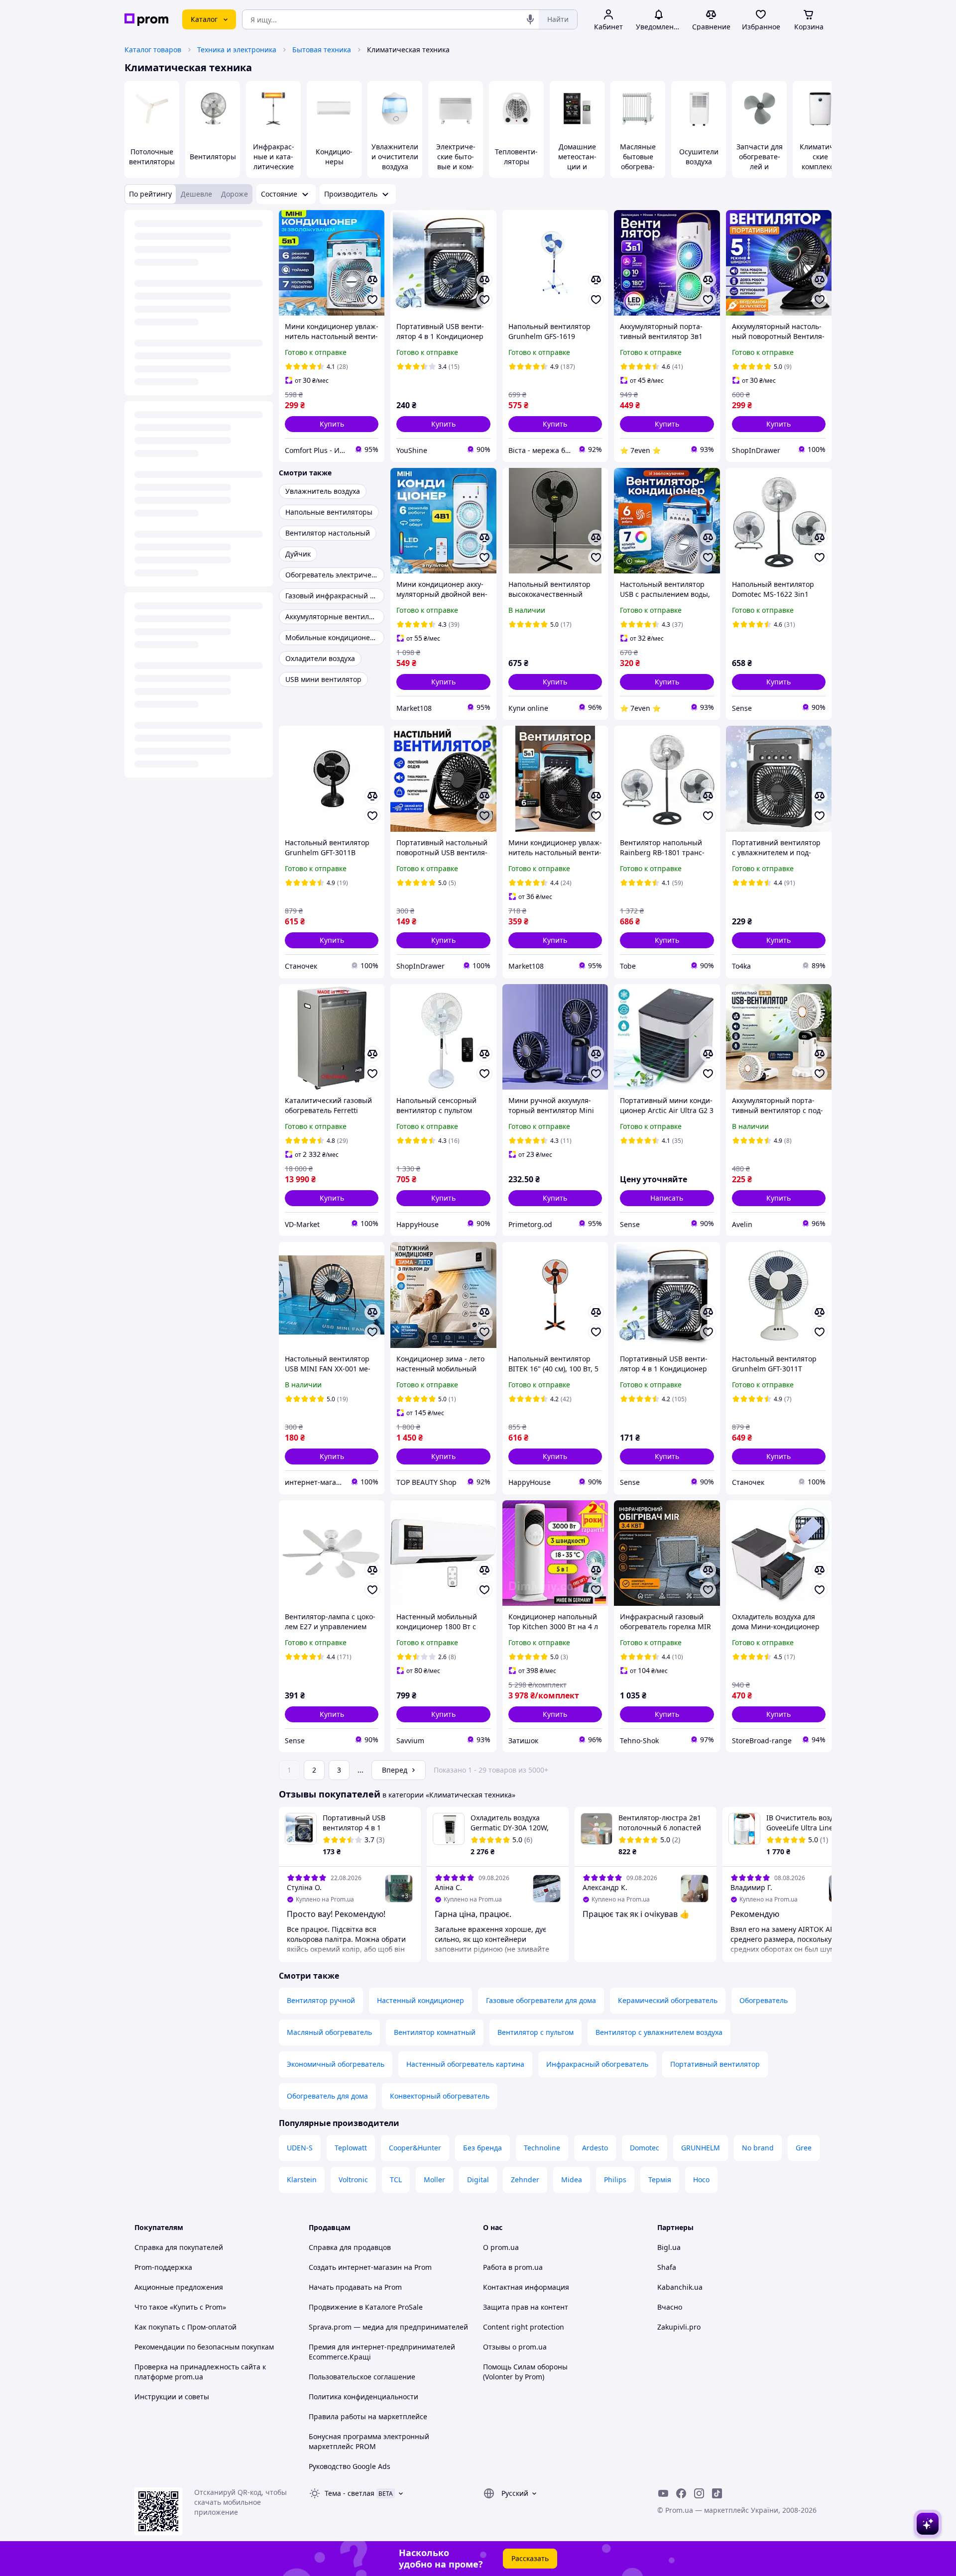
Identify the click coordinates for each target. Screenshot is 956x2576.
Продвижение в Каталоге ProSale (366, 2307)
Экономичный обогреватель (336, 2064)
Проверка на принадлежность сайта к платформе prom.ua (200, 2372)
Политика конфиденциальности (363, 2397)
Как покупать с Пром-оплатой (185, 2327)
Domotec (645, 2148)
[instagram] (699, 2493)
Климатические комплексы (820, 157)
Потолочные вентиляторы (152, 157)
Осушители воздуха (699, 157)
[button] (332, 424)
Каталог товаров (153, 50)
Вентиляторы (213, 157)
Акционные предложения (179, 2287)
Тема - (350, 2493)
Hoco (701, 2180)
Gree (804, 2148)
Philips (615, 2180)
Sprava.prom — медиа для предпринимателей (388, 2327)
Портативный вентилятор (715, 2064)
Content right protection (524, 2327)
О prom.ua (501, 2247)
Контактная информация (526, 2287)
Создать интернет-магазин (355, 2267)
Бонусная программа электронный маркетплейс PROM (369, 2441)
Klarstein (302, 2180)
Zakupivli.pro (679, 2327)
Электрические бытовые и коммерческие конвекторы (456, 167)
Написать (667, 1198)
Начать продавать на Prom (355, 2287)
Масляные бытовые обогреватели (638, 162)
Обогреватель (764, 2000)
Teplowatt (351, 2148)
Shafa (667, 2267)
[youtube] (663, 2493)
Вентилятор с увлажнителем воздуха (659, 2032)
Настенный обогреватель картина (465, 2064)
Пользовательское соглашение (362, 2377)
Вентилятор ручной (321, 2000)
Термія (660, 2180)
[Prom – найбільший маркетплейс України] (146, 20)
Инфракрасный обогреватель (597, 2064)
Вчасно (670, 2307)
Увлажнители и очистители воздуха (395, 157)
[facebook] (681, 2493)
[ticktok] (717, 2493)
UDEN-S (300, 2148)
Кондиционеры (334, 157)
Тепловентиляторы (516, 157)
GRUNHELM (701, 2148)
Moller (434, 2180)
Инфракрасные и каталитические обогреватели (274, 167)
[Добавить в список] (372, 300)
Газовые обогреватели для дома (541, 2000)
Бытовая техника (322, 50)
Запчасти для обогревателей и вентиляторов (760, 167)
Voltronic (353, 2180)
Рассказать (530, 2558)
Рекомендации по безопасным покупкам (204, 2347)
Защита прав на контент (526, 2307)
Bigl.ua (669, 2247)
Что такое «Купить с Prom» (180, 2307)
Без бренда (482, 2148)
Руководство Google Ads (350, 2466)
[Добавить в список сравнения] (372, 280)
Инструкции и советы (172, 2397)
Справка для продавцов (350, 2247)
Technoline (542, 2148)
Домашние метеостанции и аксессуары (577, 162)
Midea (572, 2180)
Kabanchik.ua (680, 2287)
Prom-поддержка (163, 2267)
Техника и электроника (237, 50)
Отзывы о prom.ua (515, 2347)
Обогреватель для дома (327, 2096)
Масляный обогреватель (329, 2032)
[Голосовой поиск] (530, 19)
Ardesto (595, 2148)
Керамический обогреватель (668, 2000)
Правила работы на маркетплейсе (368, 2416)
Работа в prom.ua (513, 2267)
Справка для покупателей (179, 2247)
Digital (478, 2180)
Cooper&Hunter (415, 2148)
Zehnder (525, 2180)
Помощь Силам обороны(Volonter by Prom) (525, 2372)
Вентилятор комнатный (435, 2032)
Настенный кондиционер (420, 2000)
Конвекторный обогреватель (440, 2096)
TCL (396, 2180)
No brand (758, 2148)
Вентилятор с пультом (536, 2032)
